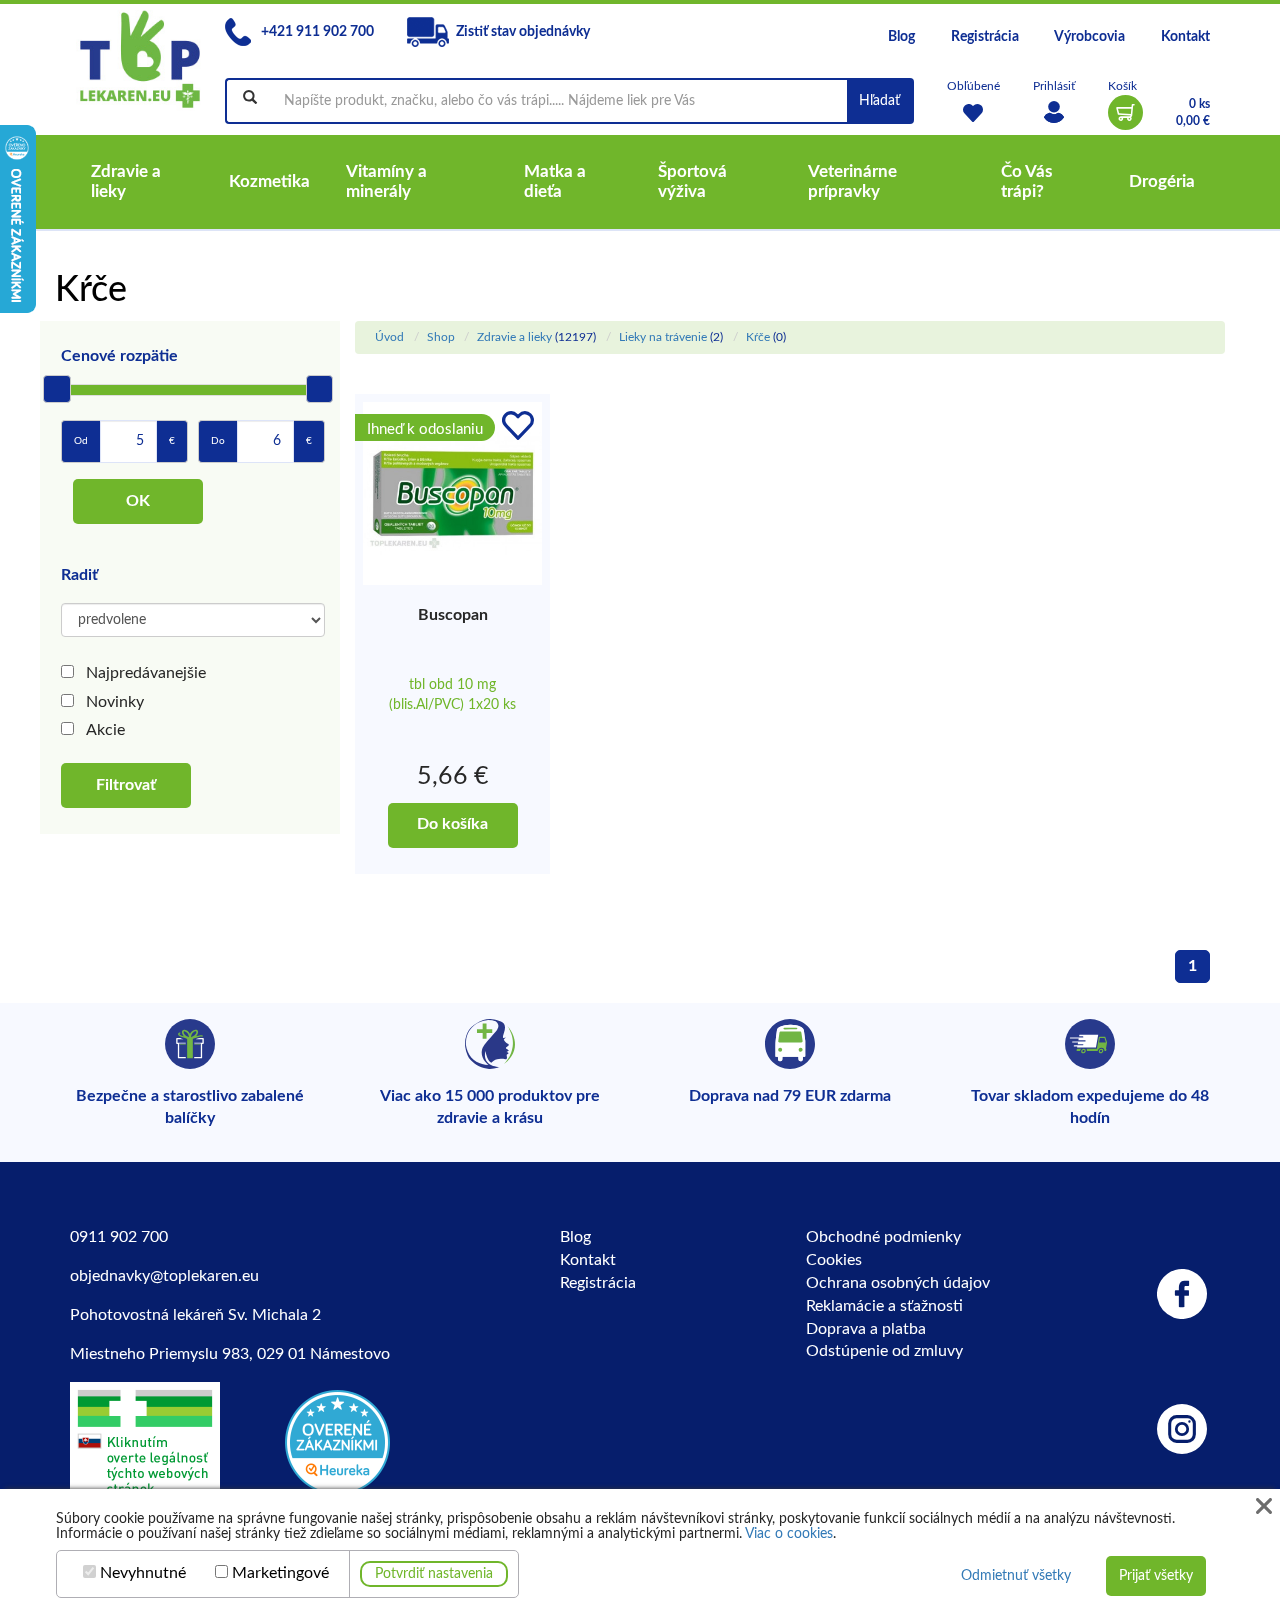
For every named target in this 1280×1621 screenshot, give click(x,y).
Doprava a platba (866, 1329)
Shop (441, 337)
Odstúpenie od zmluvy (884, 1351)
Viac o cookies (789, 1534)
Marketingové (280, 1573)
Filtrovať (126, 785)
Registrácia (985, 37)
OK (138, 501)
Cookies (834, 1260)
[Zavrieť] (1264, 1506)
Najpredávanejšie (146, 673)
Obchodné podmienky (883, 1237)
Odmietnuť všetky (1016, 1576)
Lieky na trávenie (663, 337)
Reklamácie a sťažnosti (884, 1306)
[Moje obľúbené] (973, 112)
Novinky (115, 702)
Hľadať (879, 101)
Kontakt (1185, 37)
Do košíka (452, 824)
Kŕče (758, 337)
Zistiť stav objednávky (523, 32)
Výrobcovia (1089, 37)
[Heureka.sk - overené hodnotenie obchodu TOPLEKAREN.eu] (337, 1441)
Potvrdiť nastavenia (434, 1574)
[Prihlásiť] (1054, 112)
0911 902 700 (119, 1237)
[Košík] (1125, 112)
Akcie (105, 730)
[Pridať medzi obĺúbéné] (518, 426)
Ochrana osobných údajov (898, 1283)
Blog (901, 37)
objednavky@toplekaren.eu (164, 1276)
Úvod (389, 337)
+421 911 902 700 (316, 32)
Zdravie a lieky (514, 337)
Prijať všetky (1156, 1576)
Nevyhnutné (143, 1573)
